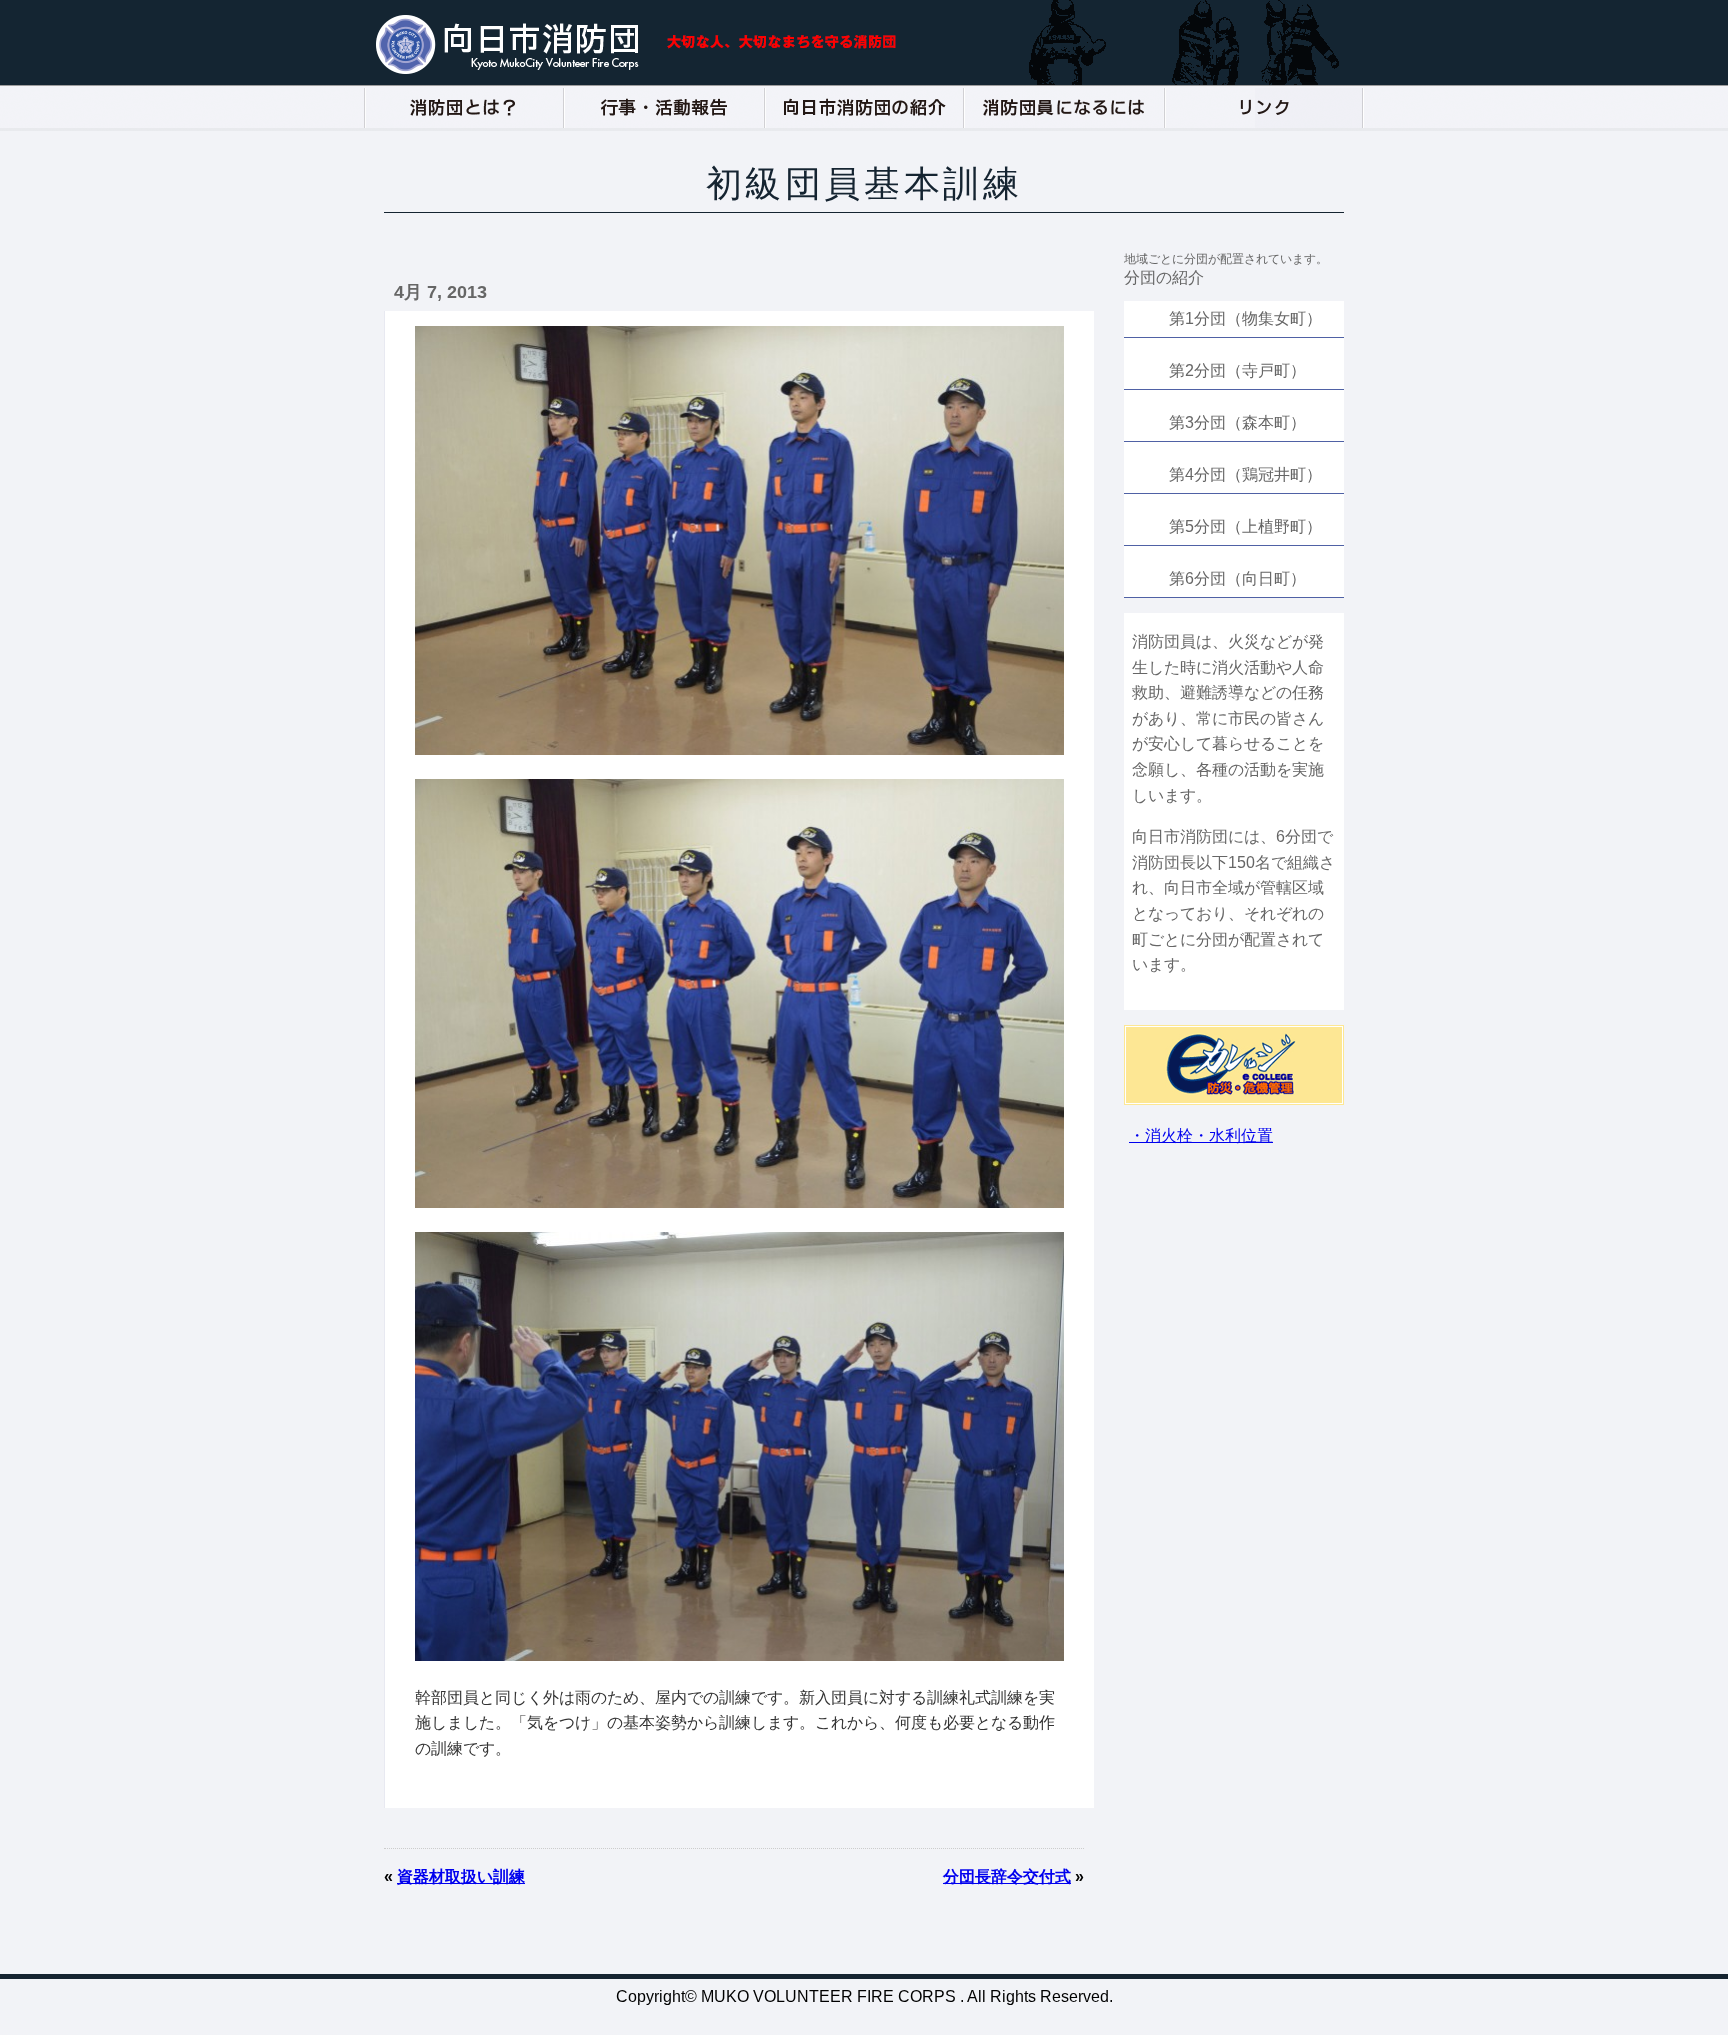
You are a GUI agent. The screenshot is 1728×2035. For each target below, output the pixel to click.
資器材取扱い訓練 (461, 1876)
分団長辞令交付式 (1007, 1876)
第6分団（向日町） (1237, 578)
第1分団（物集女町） (1245, 318)
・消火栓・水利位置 (1201, 1135)
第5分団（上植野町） (1245, 526)
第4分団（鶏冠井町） (1245, 474)
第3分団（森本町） (1237, 422)
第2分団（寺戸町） (1237, 370)
